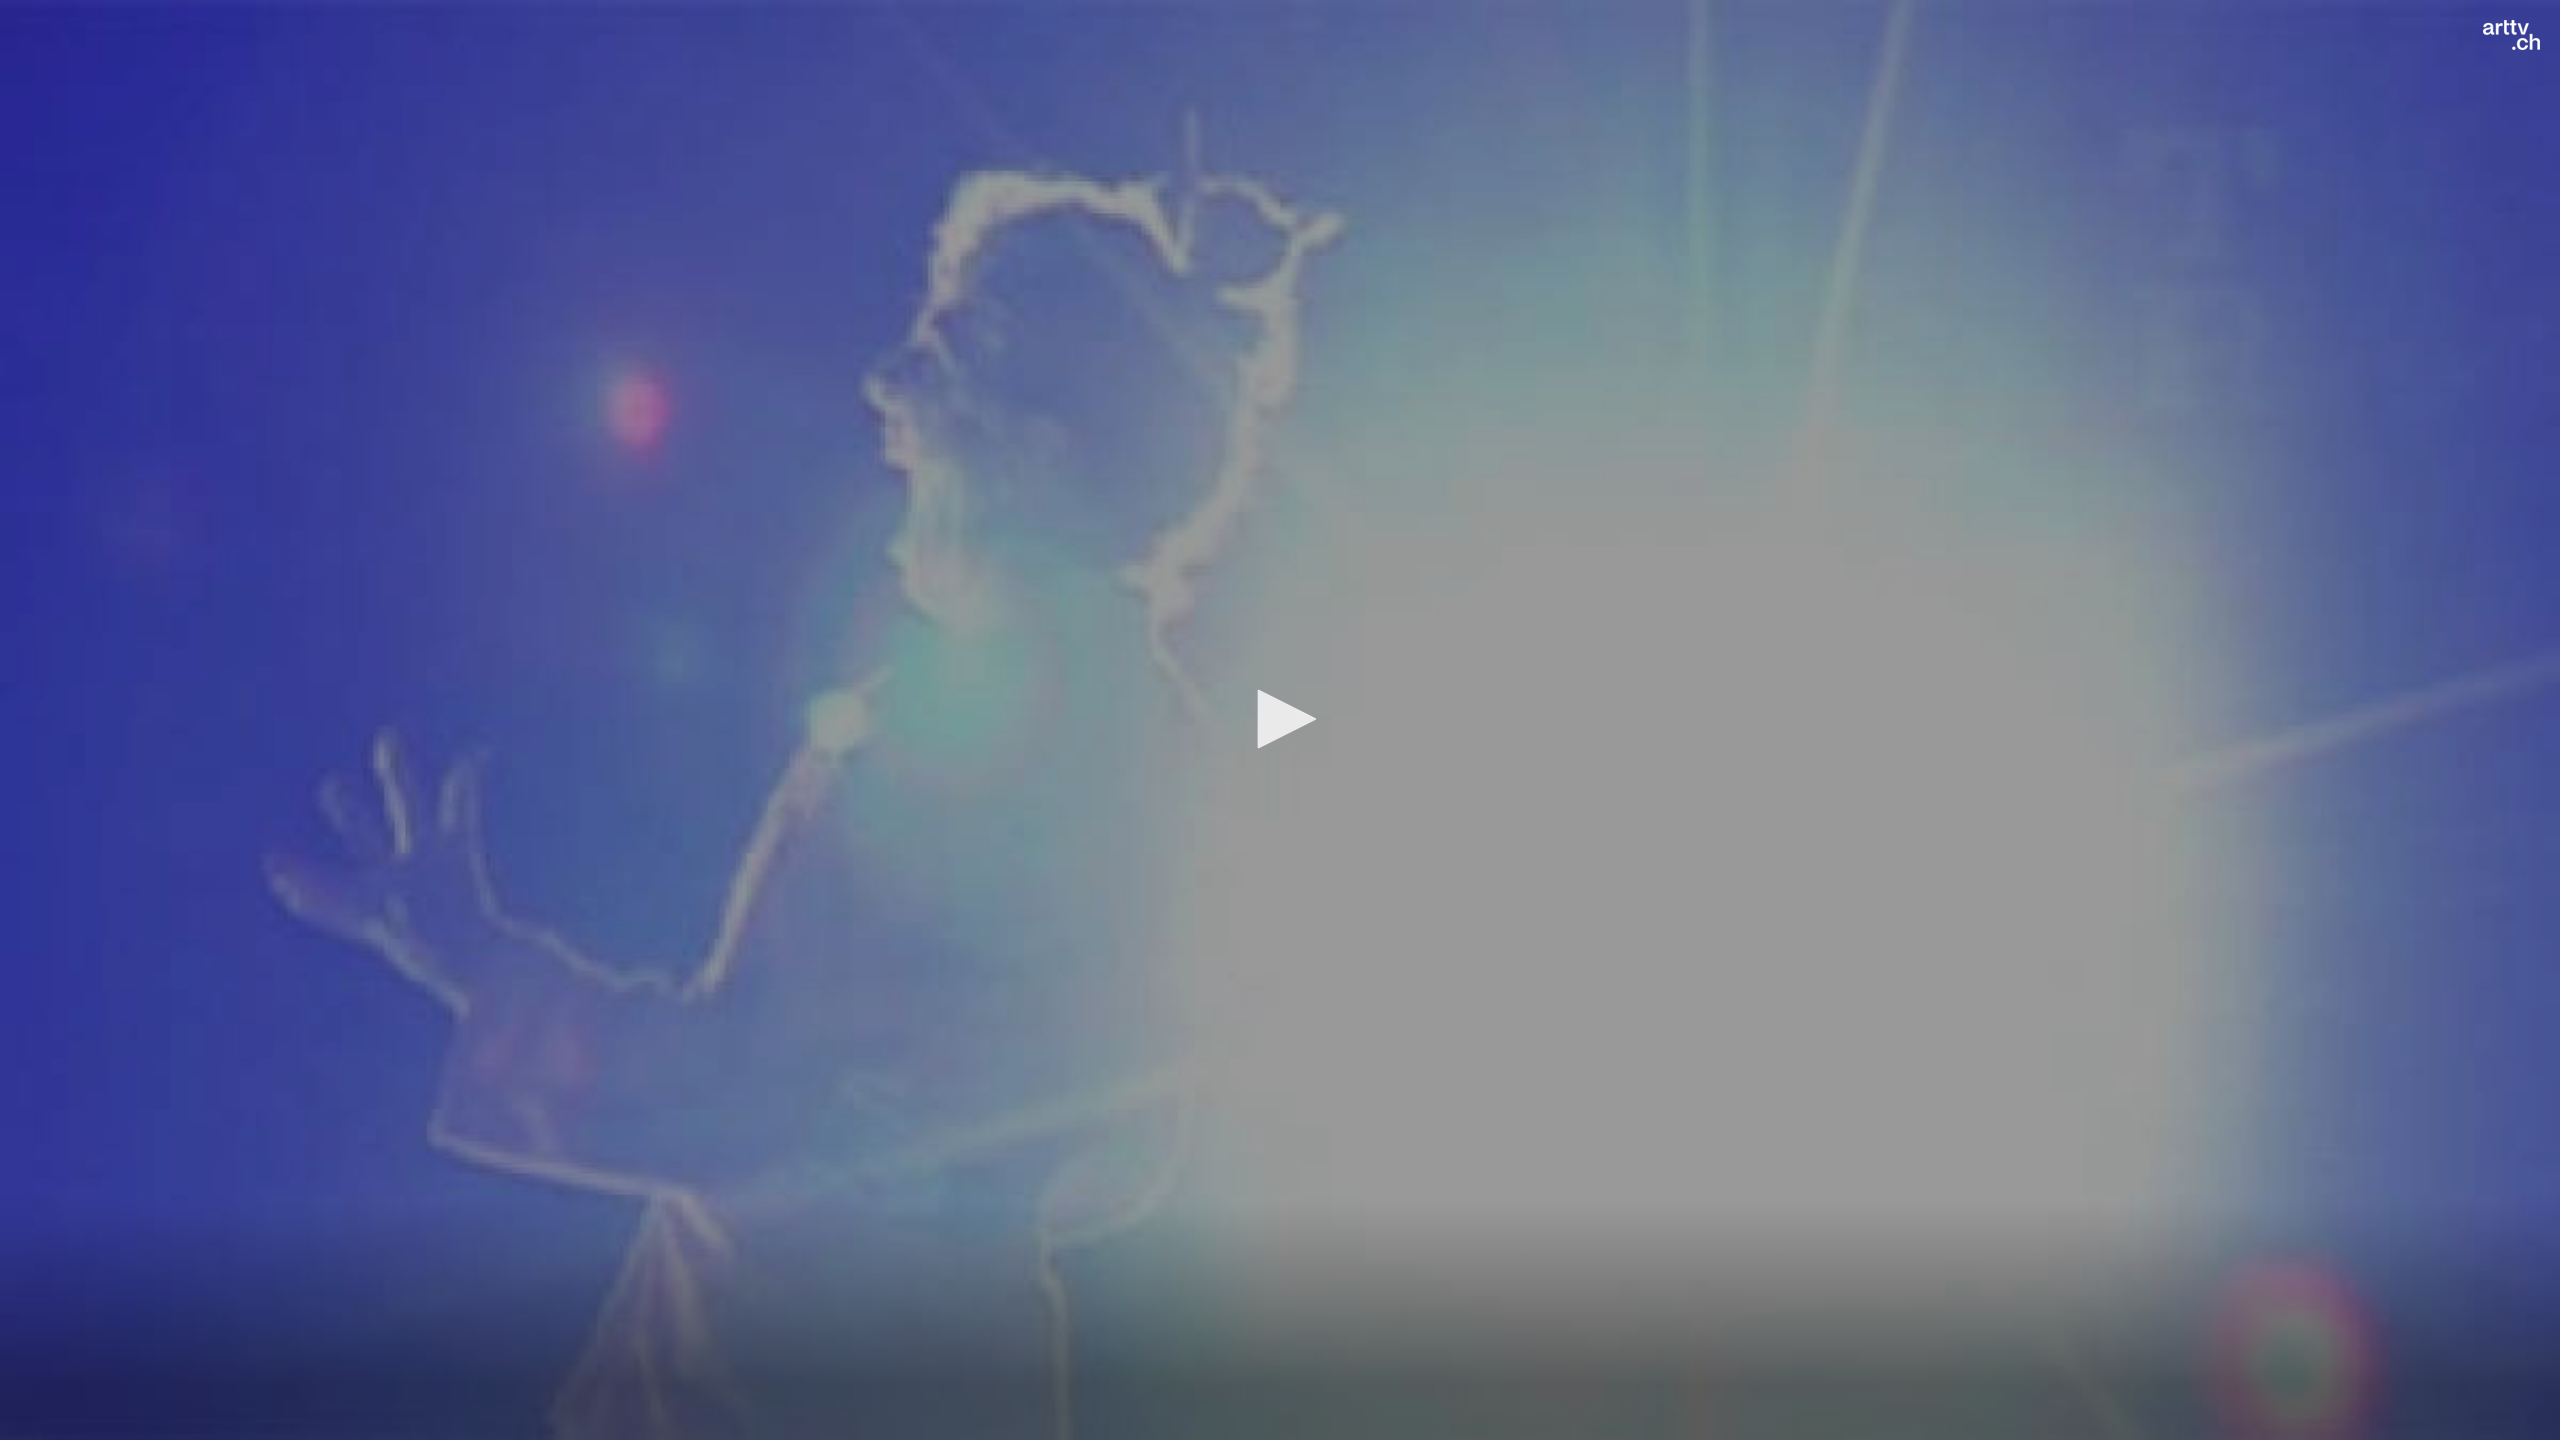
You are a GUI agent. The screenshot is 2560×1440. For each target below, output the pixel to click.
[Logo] (2511, 35)
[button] (1280, 719)
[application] (1280, 720)
